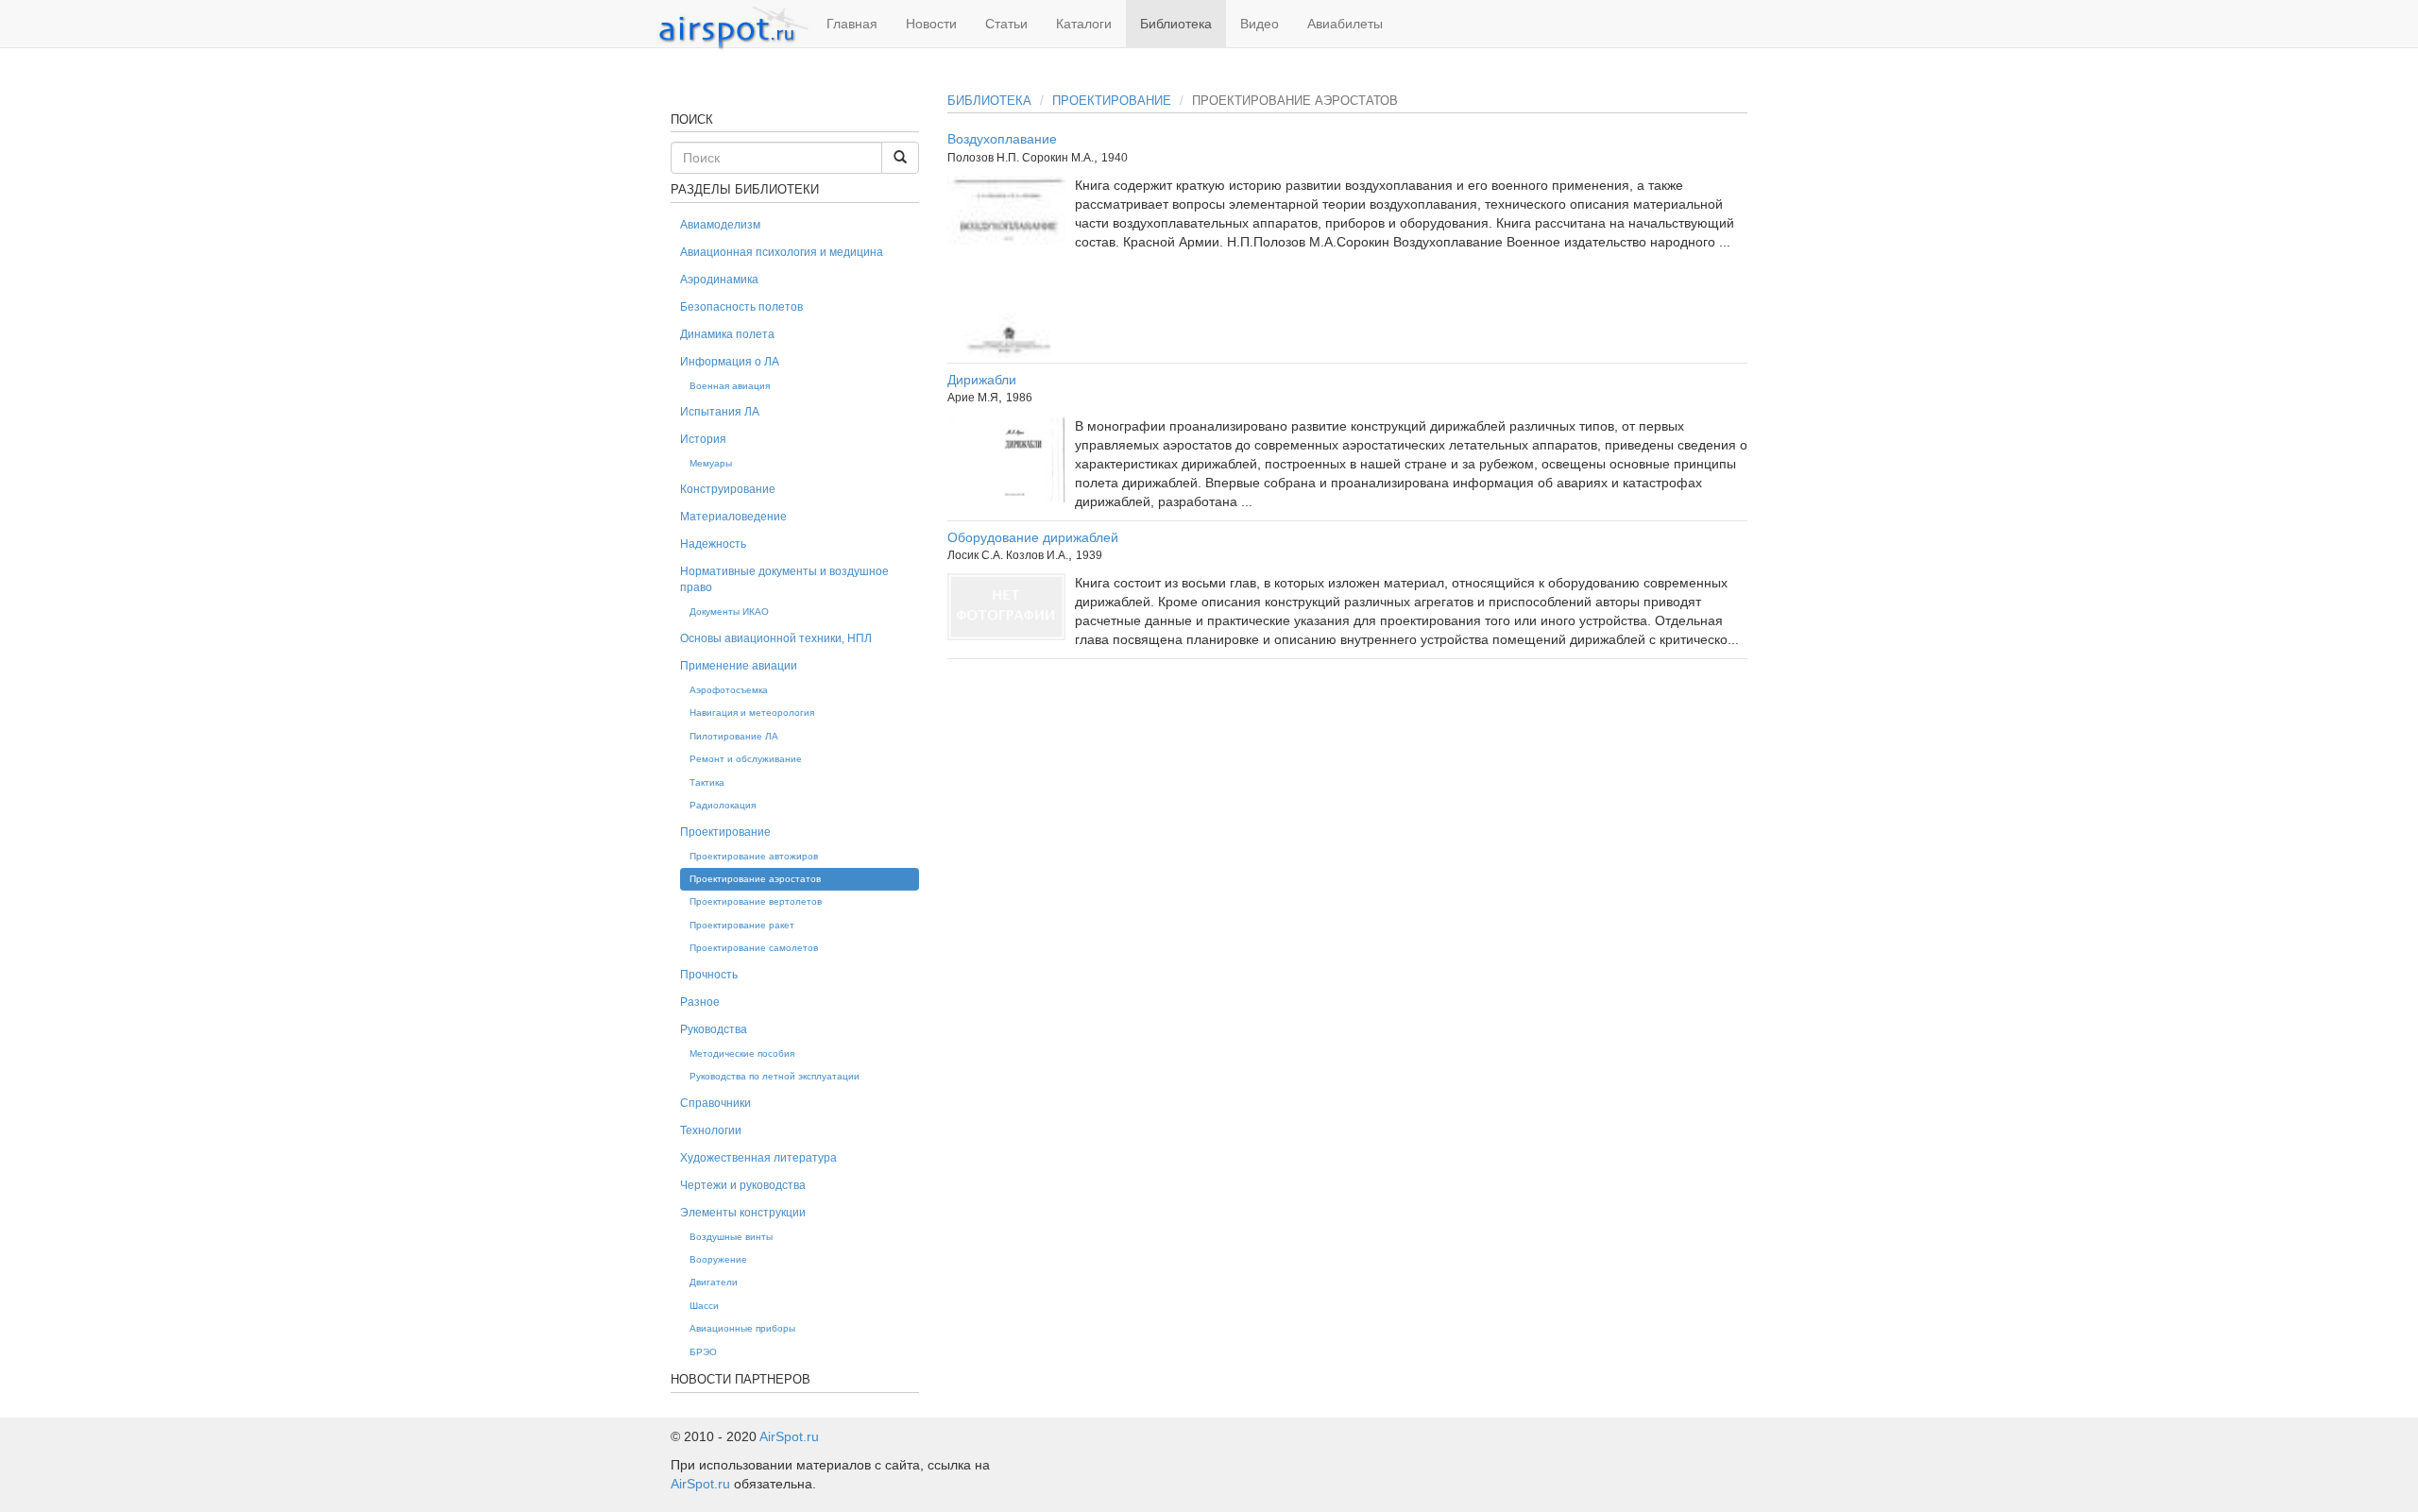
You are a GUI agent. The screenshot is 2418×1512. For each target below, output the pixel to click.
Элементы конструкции (743, 1213)
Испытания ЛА (720, 412)
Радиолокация (723, 805)
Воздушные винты (731, 1237)
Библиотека (1176, 24)
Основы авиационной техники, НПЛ (776, 638)
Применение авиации (739, 666)
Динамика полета (727, 334)
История (703, 439)
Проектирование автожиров (754, 856)
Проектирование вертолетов (756, 901)
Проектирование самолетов (754, 948)
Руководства (714, 1029)
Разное (700, 1002)
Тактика (707, 782)
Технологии (711, 1130)
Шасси (704, 1306)
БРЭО (703, 1352)
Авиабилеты (1345, 24)
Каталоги (1084, 24)
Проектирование (1112, 101)
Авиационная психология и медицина (782, 252)
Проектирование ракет (742, 925)
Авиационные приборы (742, 1328)
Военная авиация (730, 386)
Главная (852, 24)
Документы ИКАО (729, 612)
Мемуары (711, 463)
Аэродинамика (719, 280)
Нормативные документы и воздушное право (784, 579)
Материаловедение (733, 517)
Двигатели (714, 1282)
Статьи (1006, 24)
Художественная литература (758, 1158)
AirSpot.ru (789, 1436)
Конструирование (728, 489)
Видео (1260, 24)
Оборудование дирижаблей (1033, 537)
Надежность (713, 544)
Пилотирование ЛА (734, 736)
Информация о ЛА (730, 362)
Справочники (715, 1103)
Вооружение (718, 1259)
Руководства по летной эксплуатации (775, 1076)
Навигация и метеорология (752, 713)
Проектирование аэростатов (755, 879)
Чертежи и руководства (743, 1185)
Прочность (709, 975)
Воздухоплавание (1002, 139)
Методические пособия (742, 1053)
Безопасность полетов (741, 307)
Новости (931, 24)
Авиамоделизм (720, 225)
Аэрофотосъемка (729, 690)
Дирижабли (982, 380)
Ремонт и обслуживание (746, 759)
